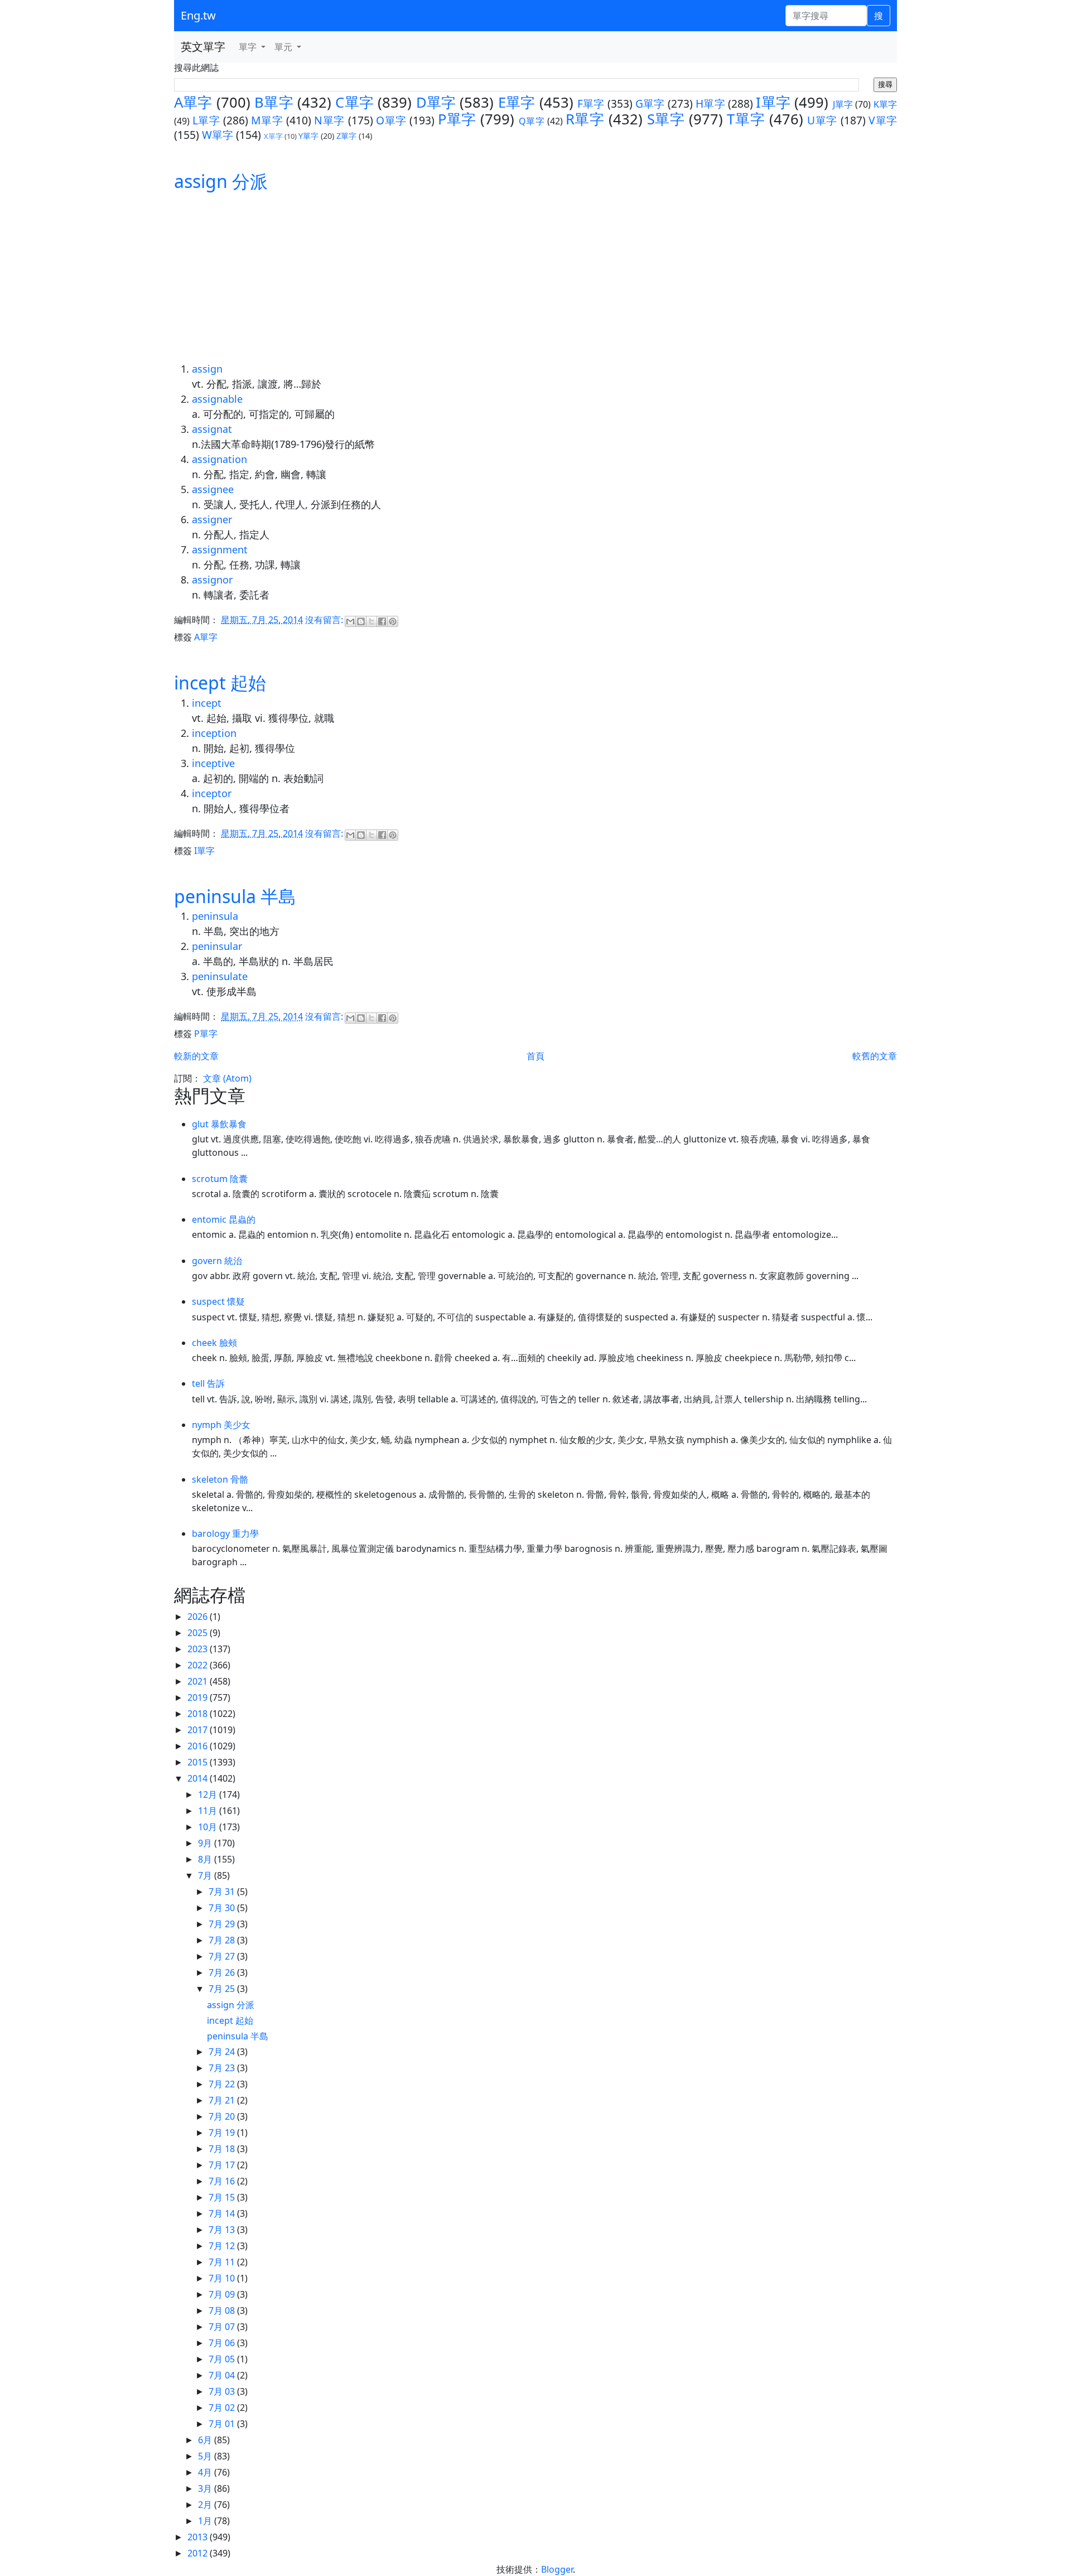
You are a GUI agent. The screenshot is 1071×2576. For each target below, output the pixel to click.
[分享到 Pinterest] (393, 621)
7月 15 (223, 2197)
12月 (209, 1794)
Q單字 (532, 121)
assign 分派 (221, 181)
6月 (206, 2440)
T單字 (746, 119)
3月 (206, 2488)
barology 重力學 (225, 1533)
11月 (209, 1811)
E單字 (517, 102)
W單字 (218, 135)
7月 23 (223, 2068)
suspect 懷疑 (218, 1301)
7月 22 (223, 2084)
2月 (206, 2505)
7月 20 (223, 2116)
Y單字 (308, 136)
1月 (206, 2521)
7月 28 (223, 1940)
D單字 (436, 102)
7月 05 (223, 2359)
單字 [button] (249, 47)
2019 (199, 1697)
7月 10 (223, 2278)
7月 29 (223, 1924)
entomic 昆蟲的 (224, 1219)
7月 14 (223, 2213)
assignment (220, 549)
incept (207, 703)
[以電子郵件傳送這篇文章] (350, 621)
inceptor (212, 793)
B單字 (274, 102)
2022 (199, 1665)
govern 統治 (217, 1261)
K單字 (885, 104)
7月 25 (223, 1989)
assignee (213, 489)
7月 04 (223, 2375)
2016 (199, 1746)
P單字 (457, 119)
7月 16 (223, 2181)
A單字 (193, 102)
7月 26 (223, 1972)
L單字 (206, 120)
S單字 (666, 119)
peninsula (215, 916)
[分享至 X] (372, 621)
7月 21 (223, 2100)
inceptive (213, 763)
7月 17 (223, 2165)
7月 (206, 1875)
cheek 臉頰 (214, 1343)
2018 (199, 1714)
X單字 (273, 136)
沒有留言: (325, 620)
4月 (206, 2472)
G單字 (650, 103)
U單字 (822, 120)
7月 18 (223, 2149)
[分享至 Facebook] (382, 621)
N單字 (329, 120)
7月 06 (223, 2343)
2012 (199, 2553)
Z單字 (346, 136)
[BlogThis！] (361, 621)
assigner (212, 519)
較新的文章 (196, 1056)
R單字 (585, 119)
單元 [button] (284, 47)
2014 (199, 1778)
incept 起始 (220, 682)
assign (207, 369)
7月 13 (223, 2230)
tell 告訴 (208, 1383)
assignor (212, 580)
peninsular (217, 946)
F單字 (591, 103)
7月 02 (223, 2408)
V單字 (883, 120)
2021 (199, 1681)
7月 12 (223, 2246)
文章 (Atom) (227, 1078)
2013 (199, 2537)
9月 (206, 1843)
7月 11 (223, 2262)
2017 (199, 1730)
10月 (209, 1827)
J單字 (843, 104)
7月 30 (223, 1908)
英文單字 (203, 47)
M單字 (267, 120)
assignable (217, 399)
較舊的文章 (875, 1056)
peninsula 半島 (235, 896)
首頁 (535, 1056)
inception (214, 733)
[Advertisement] (535, 278)
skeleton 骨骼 (220, 1479)
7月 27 (223, 1956)
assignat (212, 429)
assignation (219, 459)
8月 (206, 1859)
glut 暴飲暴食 (219, 1124)
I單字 (773, 102)
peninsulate (220, 976)
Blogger (557, 2569)
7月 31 (223, 1892)
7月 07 (223, 2327)
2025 (199, 1633)
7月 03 (223, 2391)
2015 (199, 1762)
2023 (199, 1649)
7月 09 (223, 2294)
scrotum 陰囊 (220, 1179)
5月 (206, 2456)
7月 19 (223, 2133)
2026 (199, 1617)
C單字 (354, 102)
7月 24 (223, 2052)
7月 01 (223, 2424)
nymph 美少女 (221, 1425)
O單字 (391, 120)
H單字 (710, 103)
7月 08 (223, 2310)
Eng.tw (198, 15)
